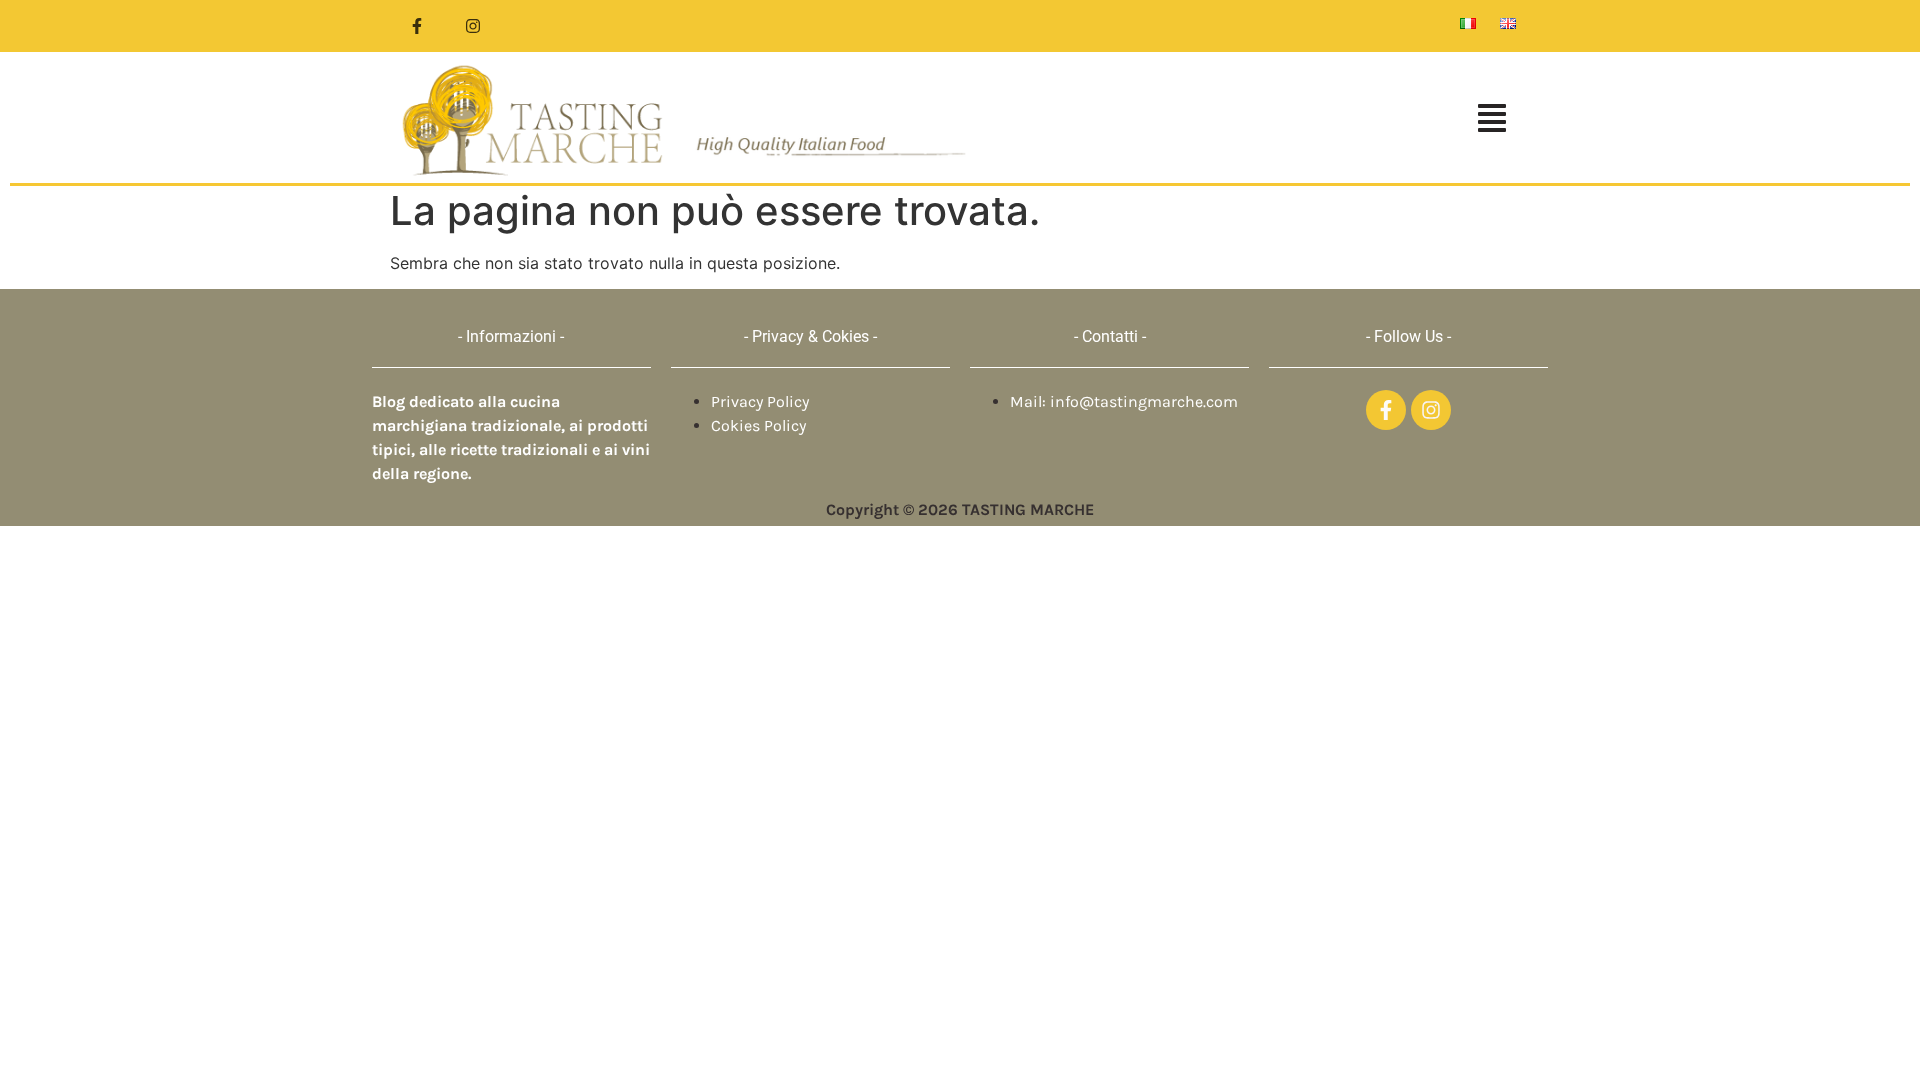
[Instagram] (473, 26)
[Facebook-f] (417, 26)
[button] (1254, 120)
